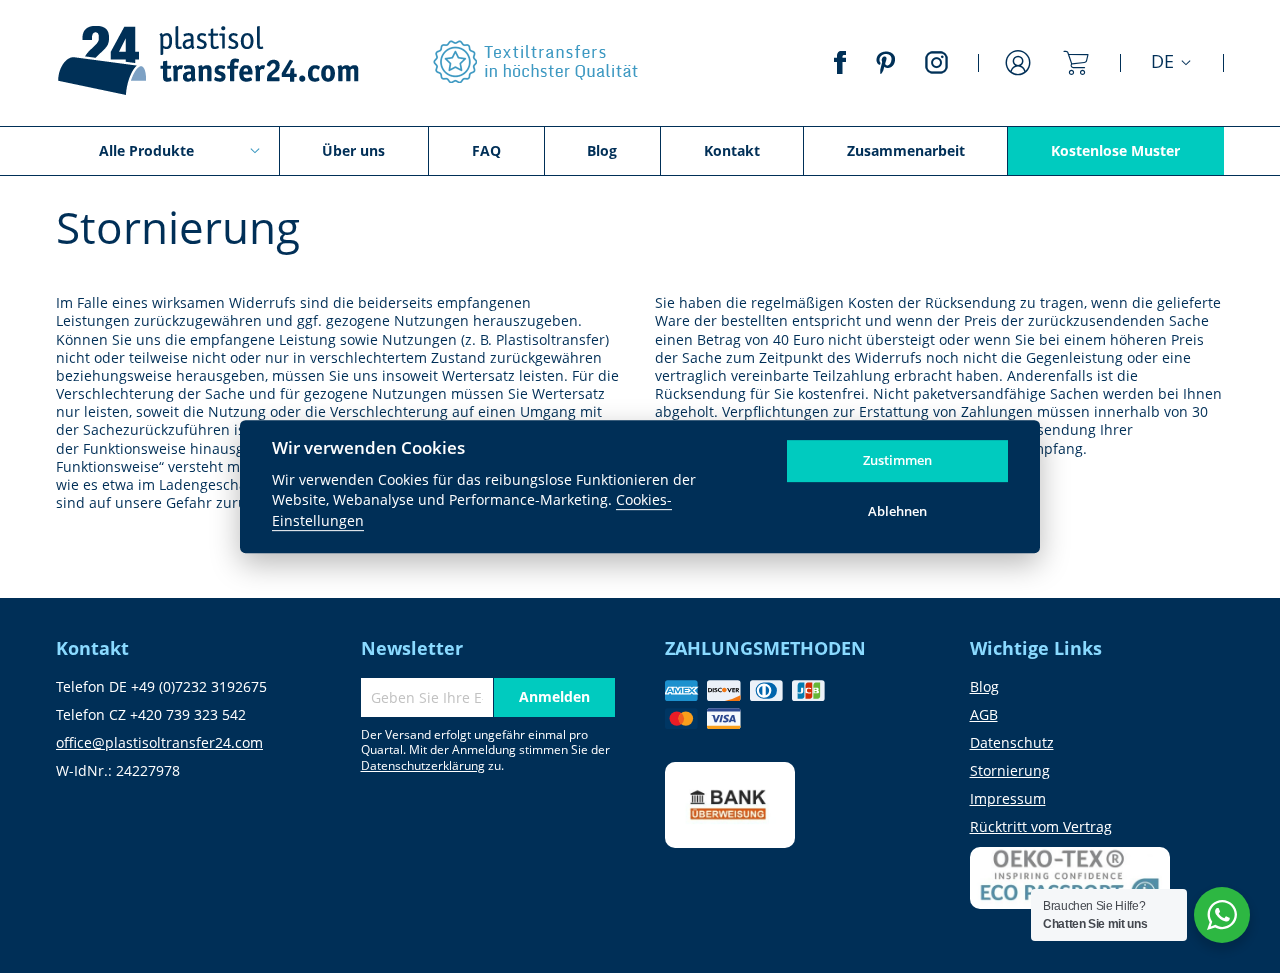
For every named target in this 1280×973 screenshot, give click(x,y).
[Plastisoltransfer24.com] (207, 63)
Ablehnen (897, 511)
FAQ (486, 150)
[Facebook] (840, 67)
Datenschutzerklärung (423, 765)
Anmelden (1018, 75)
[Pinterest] (885, 67)
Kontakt (732, 150)
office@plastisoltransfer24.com (159, 742)
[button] (1172, 63)
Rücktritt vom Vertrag (1041, 826)
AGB (984, 714)
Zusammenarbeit (906, 150)
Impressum (1008, 798)
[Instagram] (936, 67)
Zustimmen (897, 461)
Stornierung (1010, 770)
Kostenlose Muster (1115, 150)
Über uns (353, 150)
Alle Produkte (146, 150)
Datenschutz (1012, 742)
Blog (602, 150)
